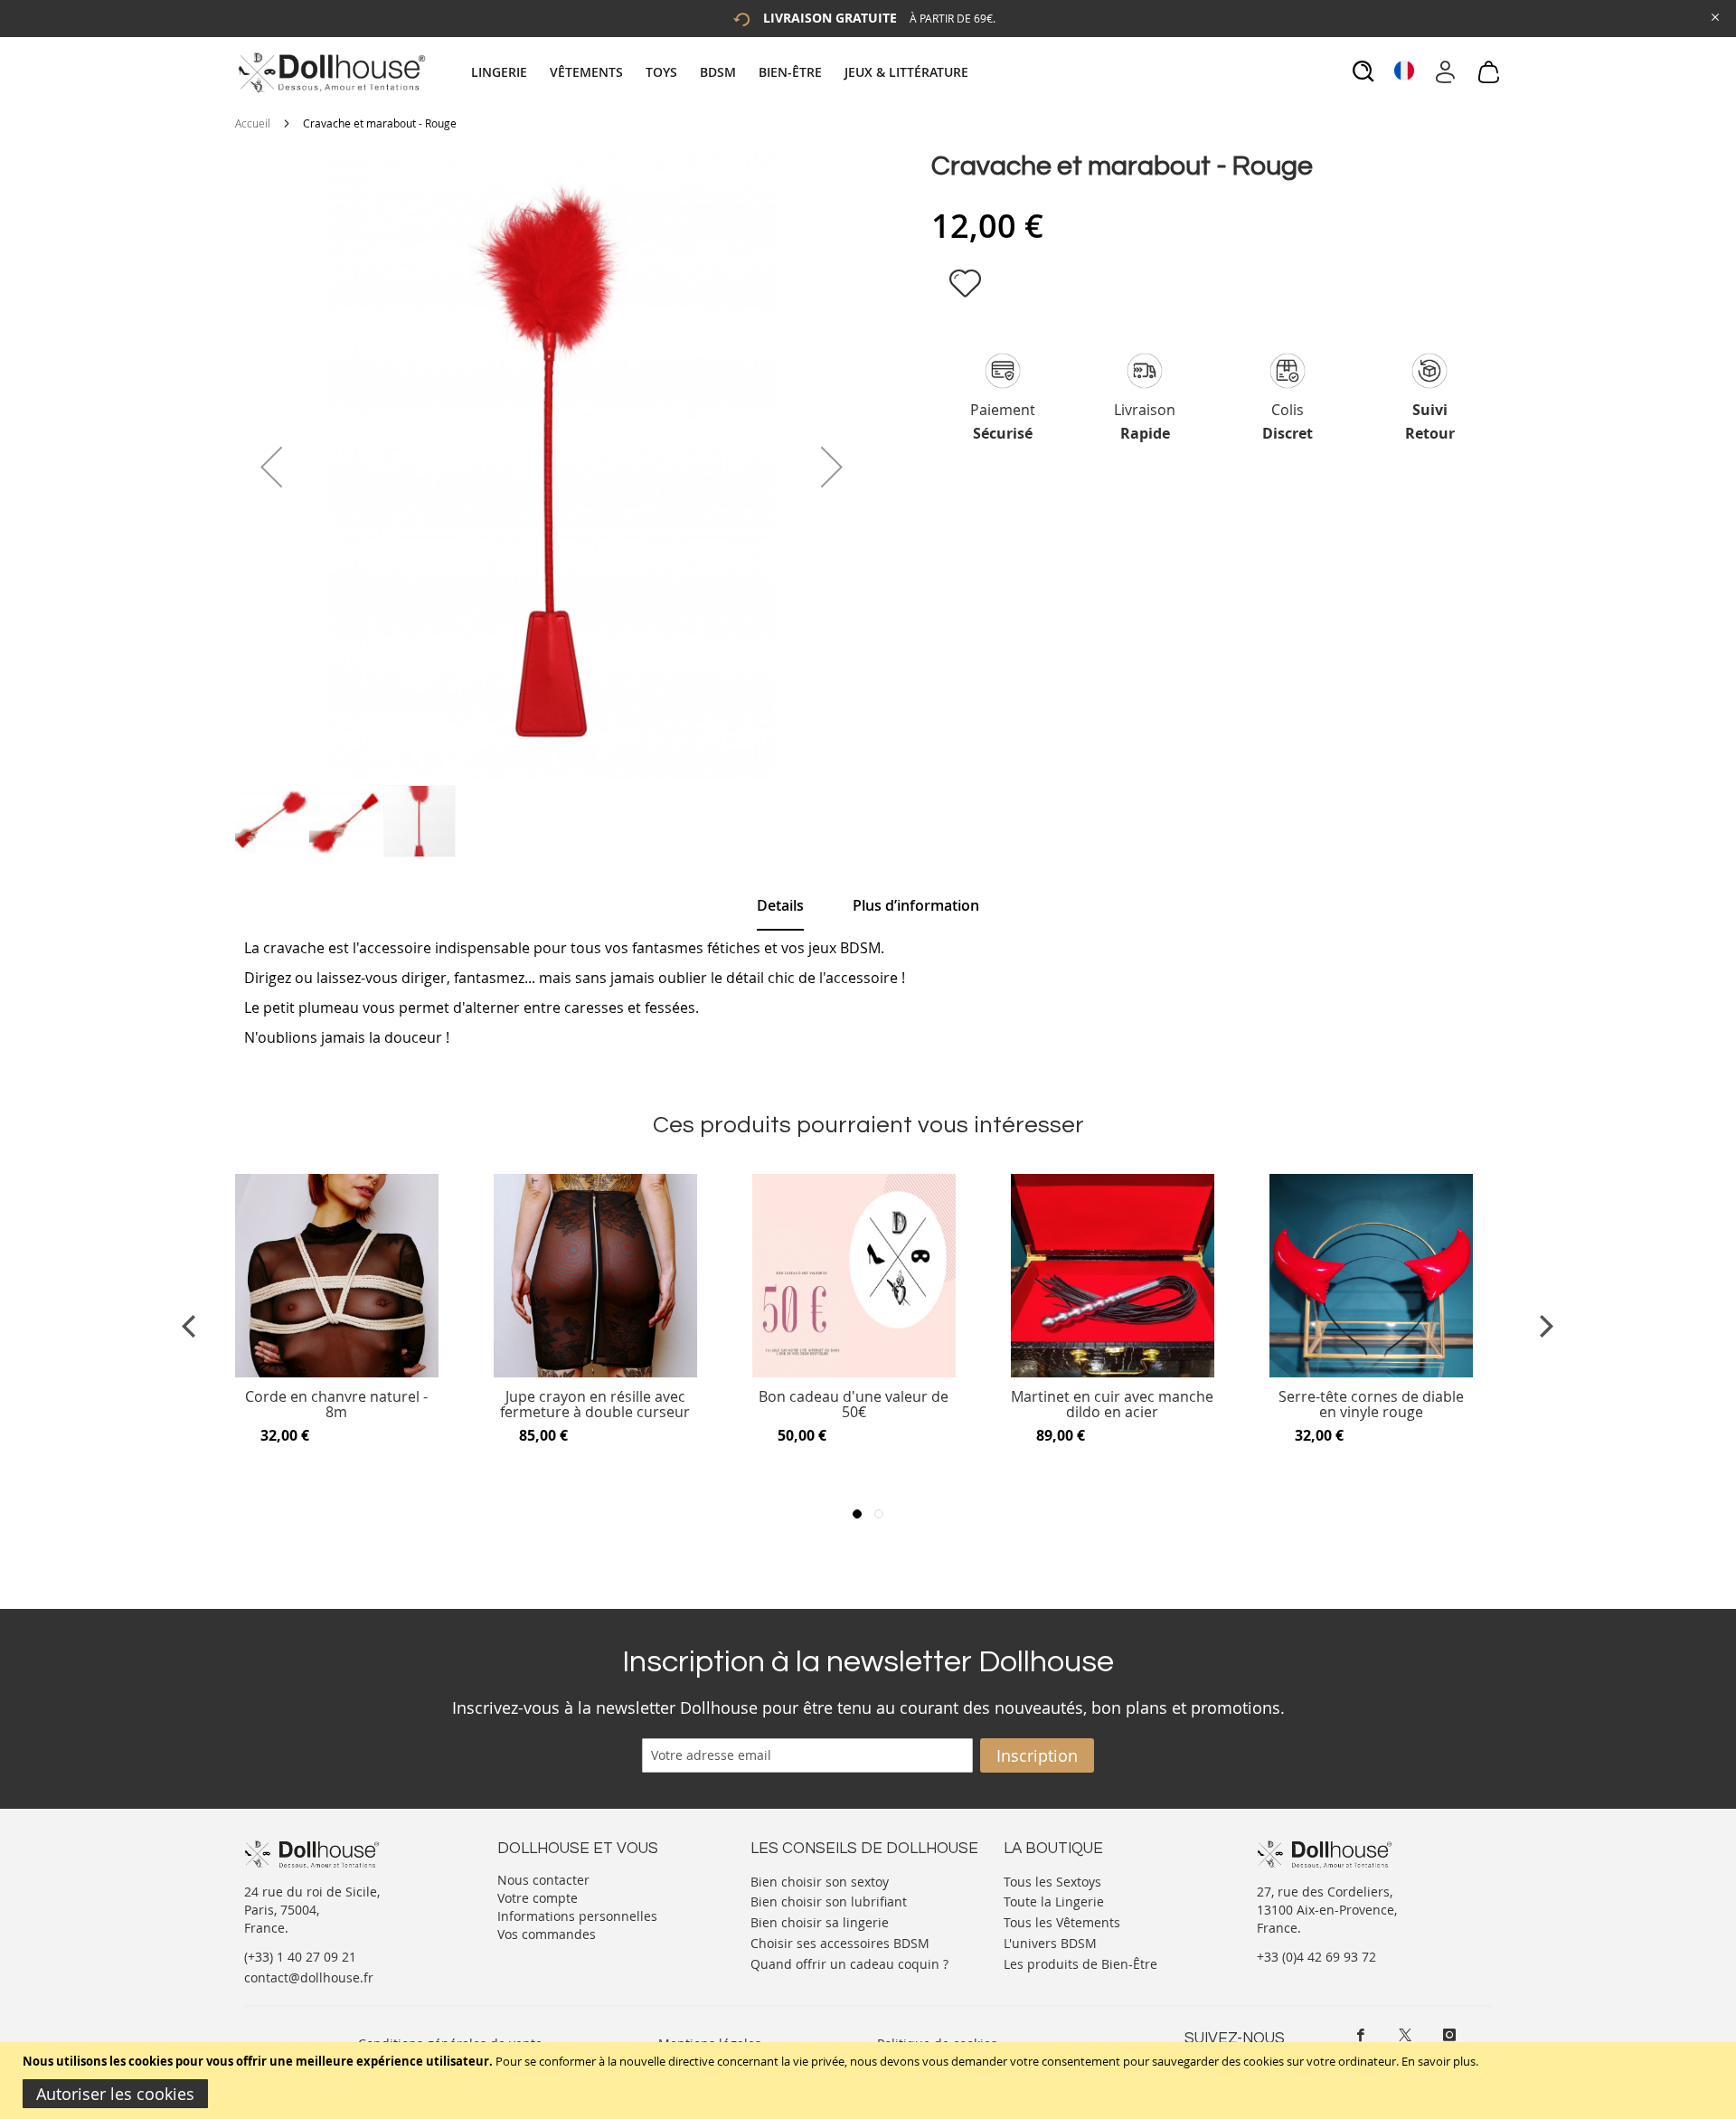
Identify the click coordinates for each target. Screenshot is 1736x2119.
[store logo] (330, 72)
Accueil (253, 123)
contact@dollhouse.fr (309, 1977)
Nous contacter (543, 1880)
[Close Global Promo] (1714, 16)
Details (780, 905)
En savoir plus (1439, 2061)
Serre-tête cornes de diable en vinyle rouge (1371, 1405)
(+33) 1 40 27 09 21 (300, 1957)
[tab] (722, 72)
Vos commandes (547, 1934)
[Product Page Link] (337, 1373)
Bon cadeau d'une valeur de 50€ (854, 1405)
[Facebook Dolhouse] (1361, 2035)
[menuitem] (508, 72)
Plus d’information (916, 905)
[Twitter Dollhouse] (1405, 2035)
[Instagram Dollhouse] (1449, 2035)
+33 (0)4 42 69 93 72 (1316, 1957)
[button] (271, 467)
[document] (870, 2081)
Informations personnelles (577, 1916)
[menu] (722, 72)
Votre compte (538, 1898)
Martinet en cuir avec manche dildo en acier (1112, 1405)
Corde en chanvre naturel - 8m (336, 1405)
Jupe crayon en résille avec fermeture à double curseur (595, 1405)
